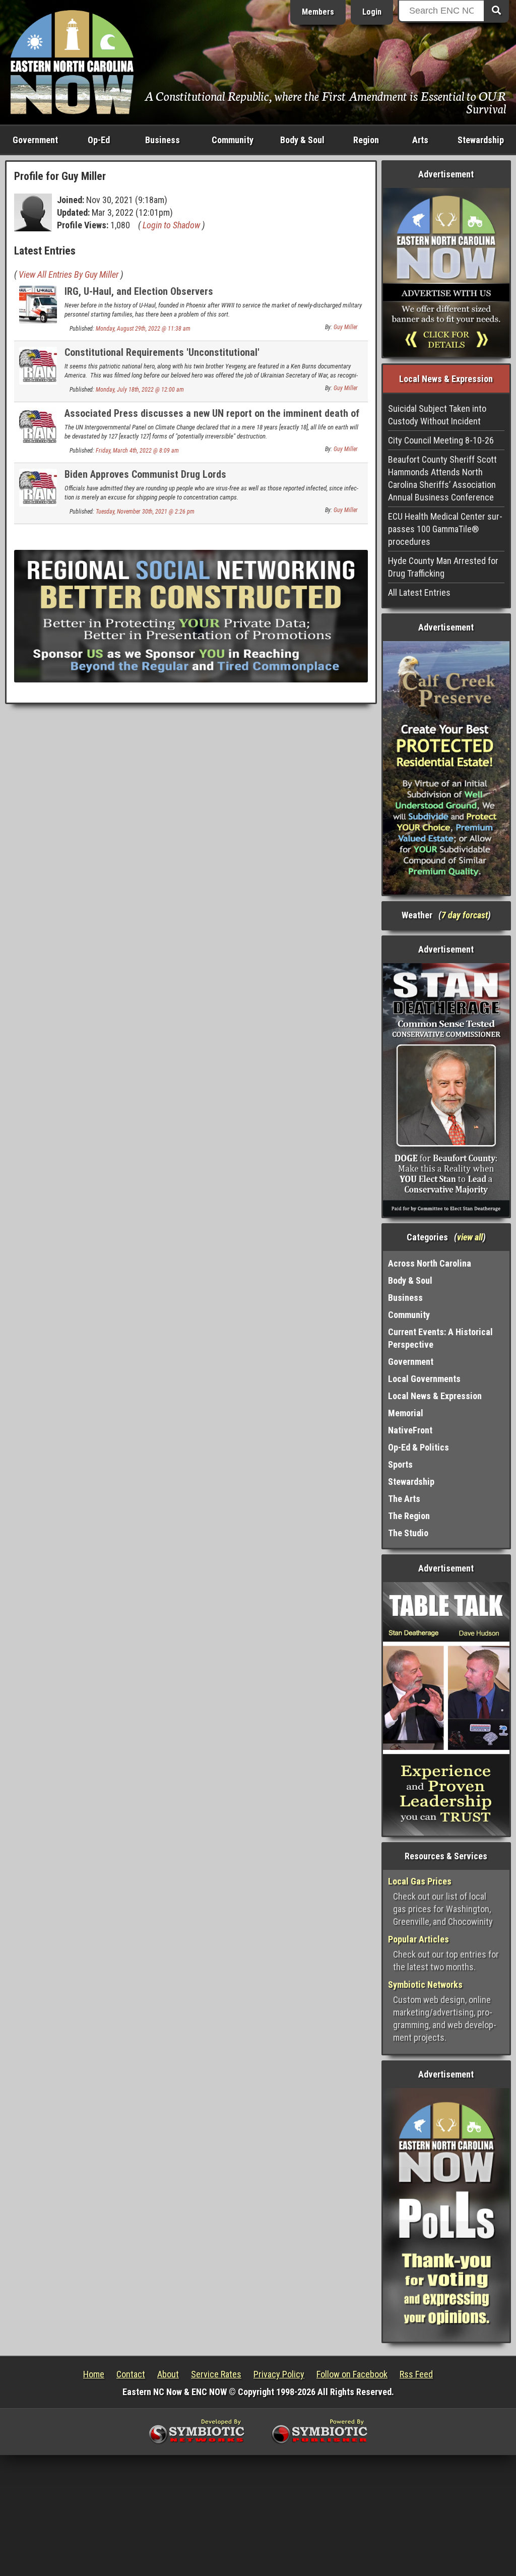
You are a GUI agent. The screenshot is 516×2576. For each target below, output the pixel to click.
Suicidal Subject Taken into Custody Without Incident (437, 415)
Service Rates (216, 2374)
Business (163, 140)
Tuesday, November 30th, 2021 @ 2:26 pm (145, 512)
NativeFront (410, 1430)
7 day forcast (465, 915)
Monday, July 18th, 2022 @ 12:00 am (140, 390)
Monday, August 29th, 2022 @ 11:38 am (143, 329)
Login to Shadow (171, 225)
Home (94, 2374)
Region (366, 140)
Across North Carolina (430, 1263)
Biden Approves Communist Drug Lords (145, 474)
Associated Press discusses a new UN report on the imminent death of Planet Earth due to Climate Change (212, 419)
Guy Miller (346, 327)
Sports (400, 1464)
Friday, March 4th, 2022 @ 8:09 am (137, 451)
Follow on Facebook (352, 2374)
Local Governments (424, 1379)
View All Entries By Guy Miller (69, 274)
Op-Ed (99, 140)
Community (233, 140)
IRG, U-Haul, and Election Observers (139, 291)
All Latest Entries (419, 592)
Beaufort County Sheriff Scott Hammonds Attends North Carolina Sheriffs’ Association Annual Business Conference (442, 478)
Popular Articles (418, 1939)
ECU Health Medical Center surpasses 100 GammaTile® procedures (445, 529)
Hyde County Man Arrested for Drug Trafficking (443, 567)
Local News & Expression (435, 1396)
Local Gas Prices (420, 1881)
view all (470, 1237)
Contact (131, 2374)
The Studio (408, 1533)
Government (35, 140)
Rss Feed (416, 2374)
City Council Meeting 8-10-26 (441, 440)
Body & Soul (302, 140)
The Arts (404, 1499)
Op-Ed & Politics (418, 1447)
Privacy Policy (279, 2374)
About (168, 2374)
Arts (420, 140)
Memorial (406, 1413)
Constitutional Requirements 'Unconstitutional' (162, 352)
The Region (409, 1516)
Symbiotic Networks (425, 1985)
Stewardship (481, 140)
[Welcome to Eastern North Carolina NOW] (72, 61)
